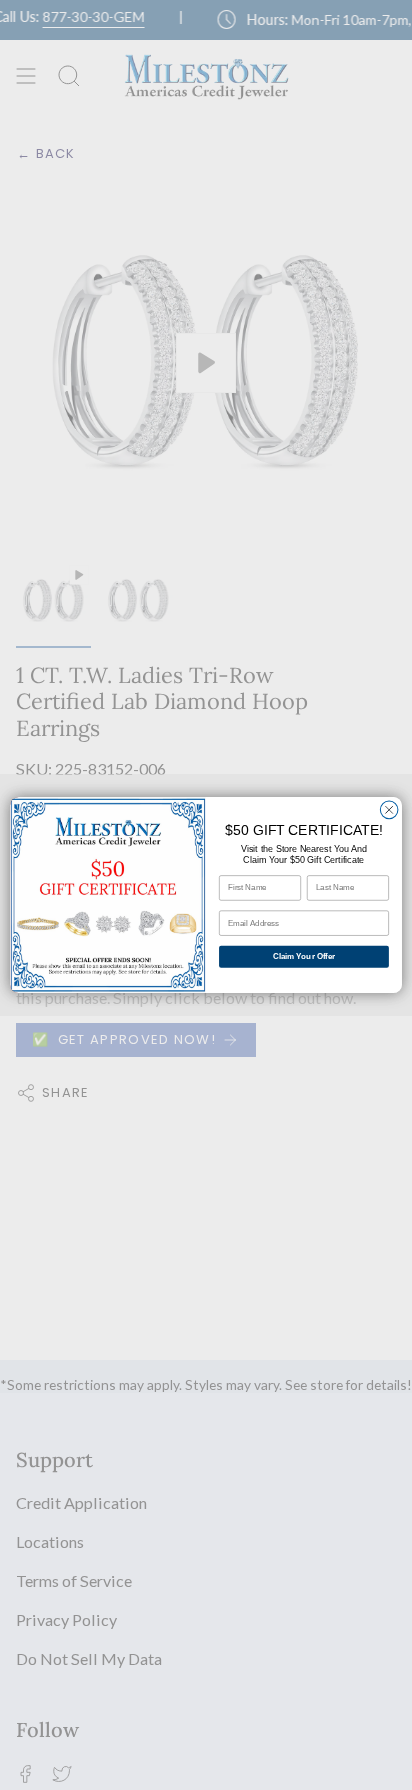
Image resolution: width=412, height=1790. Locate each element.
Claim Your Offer (304, 956)
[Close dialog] (389, 810)
